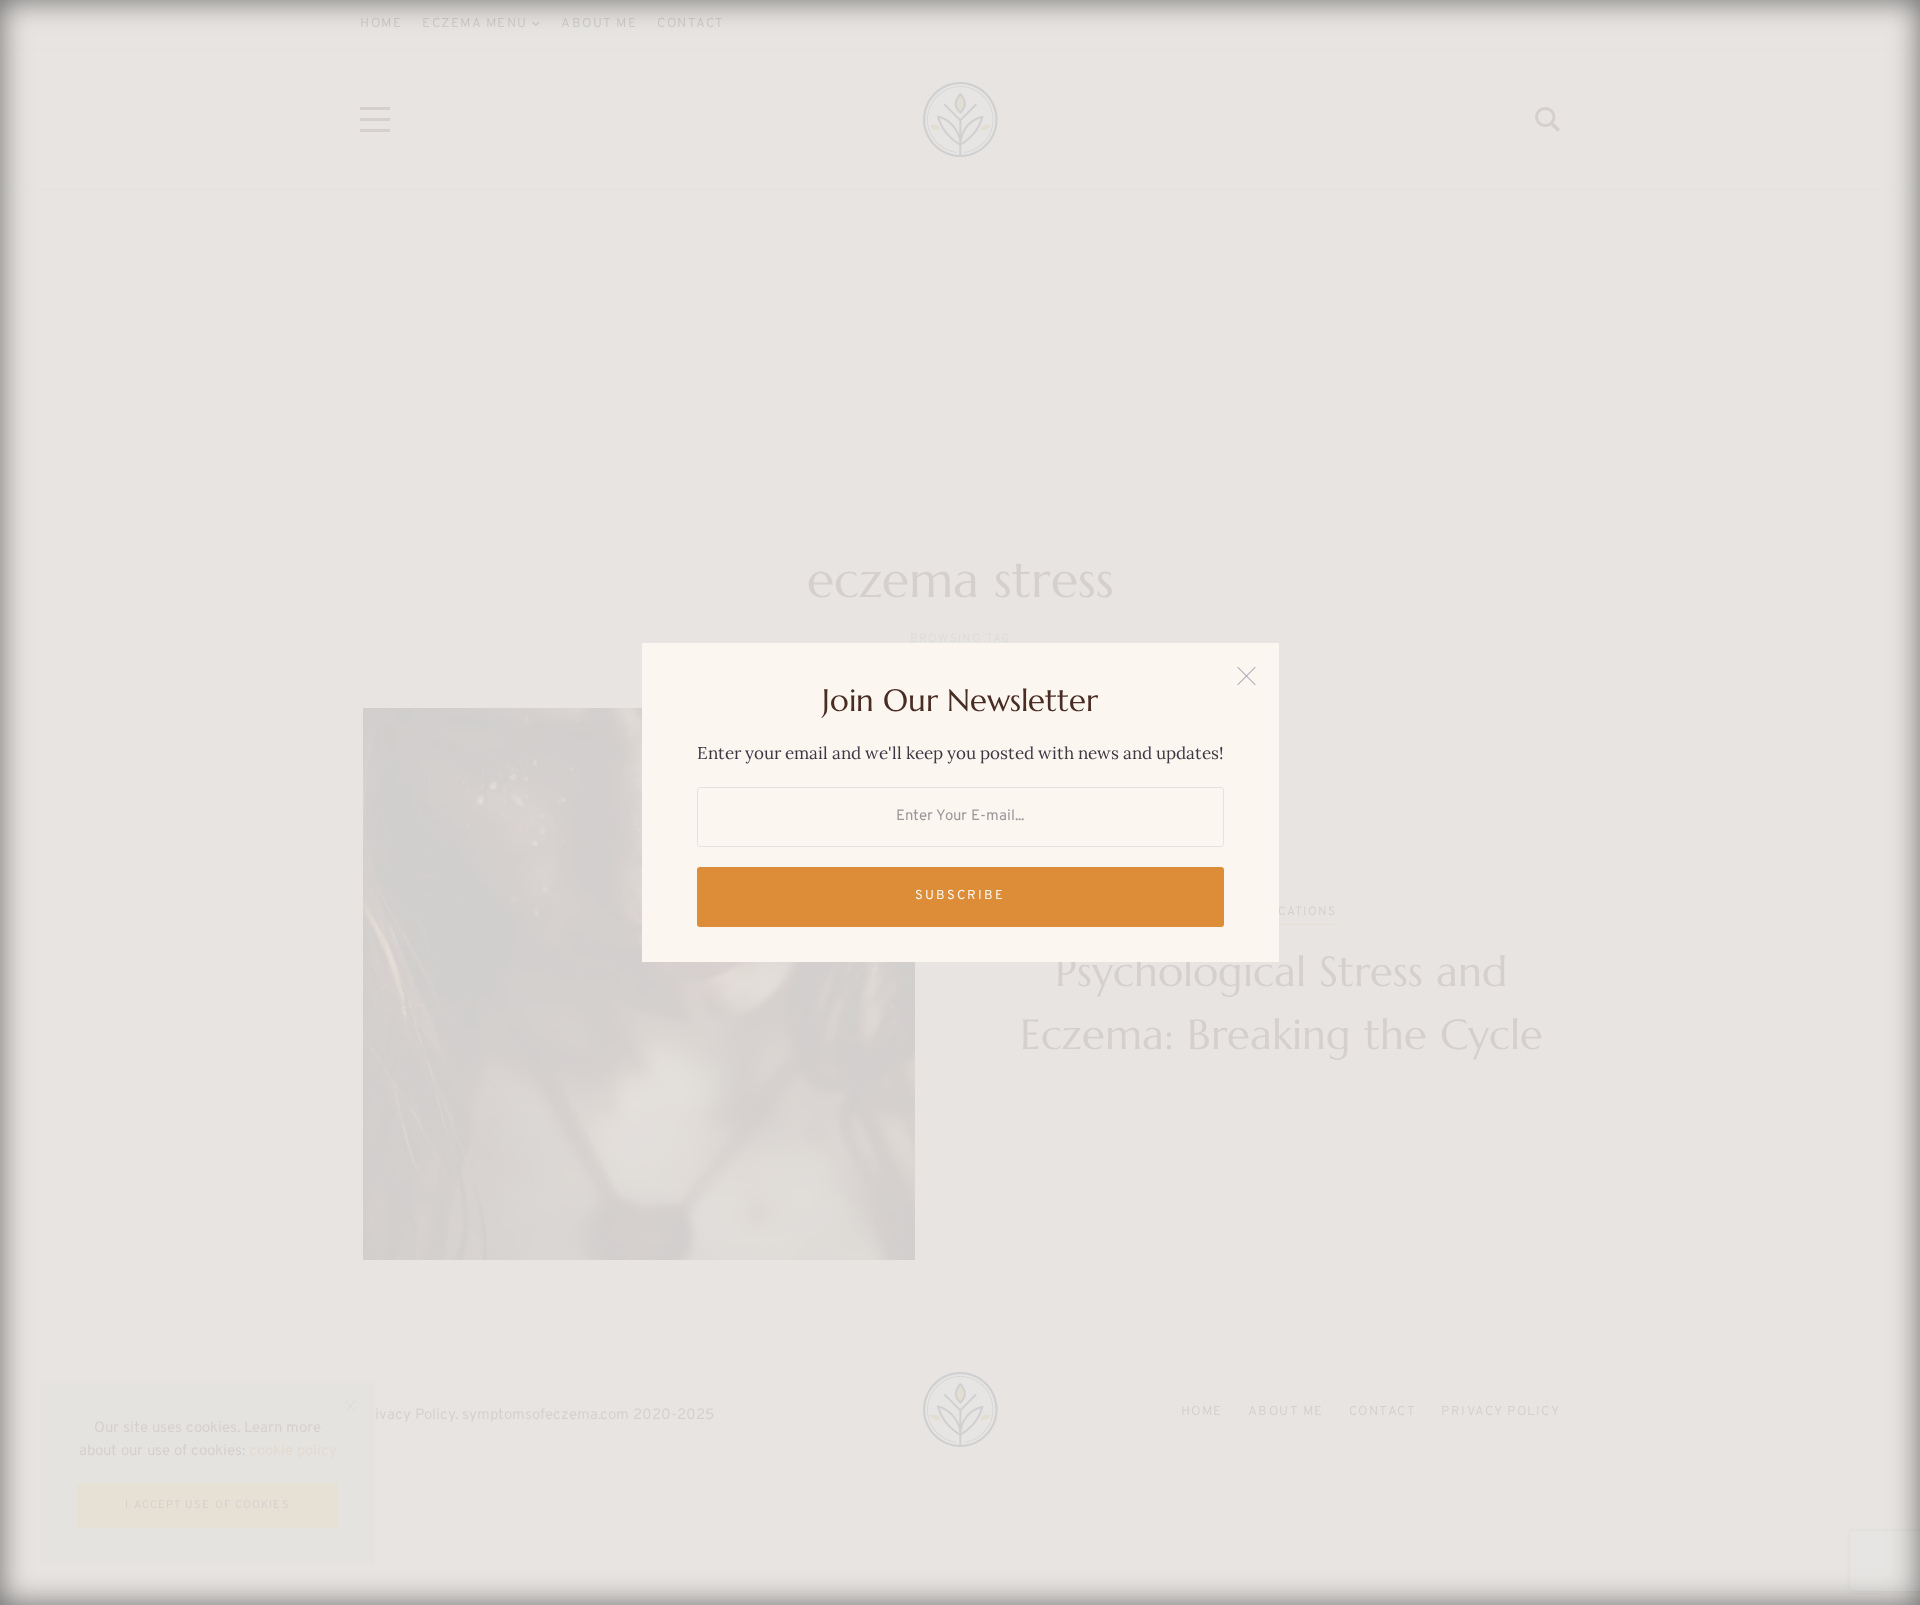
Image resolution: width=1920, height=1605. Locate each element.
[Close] (1246, 675)
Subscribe (960, 896)
